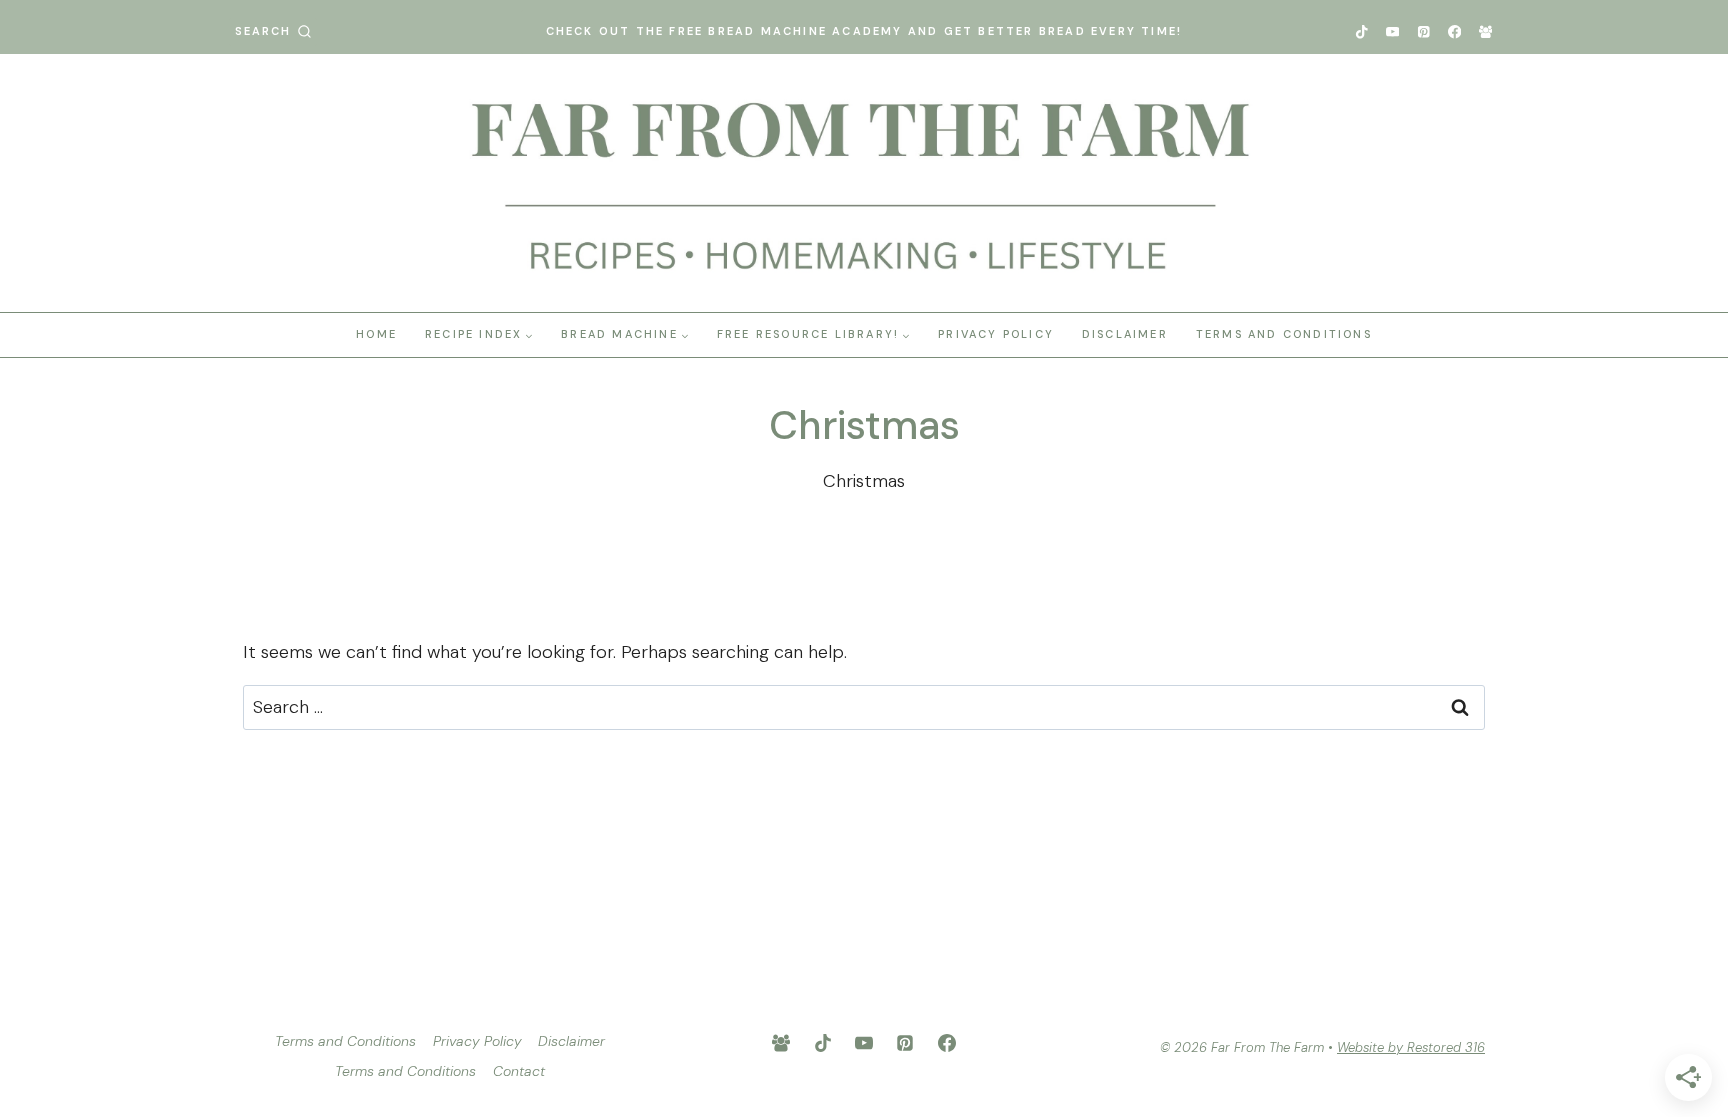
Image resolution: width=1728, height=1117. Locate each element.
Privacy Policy (996, 334)
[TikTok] (1361, 31)
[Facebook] (1454, 31)
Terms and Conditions (1284, 334)
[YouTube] (1392, 31)
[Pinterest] (1423, 31)
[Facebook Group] (1485, 31)
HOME (376, 334)
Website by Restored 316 (1411, 1047)
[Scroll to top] (1690, 814)
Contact (519, 1071)
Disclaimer (1125, 334)
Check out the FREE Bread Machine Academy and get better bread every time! (864, 31)
